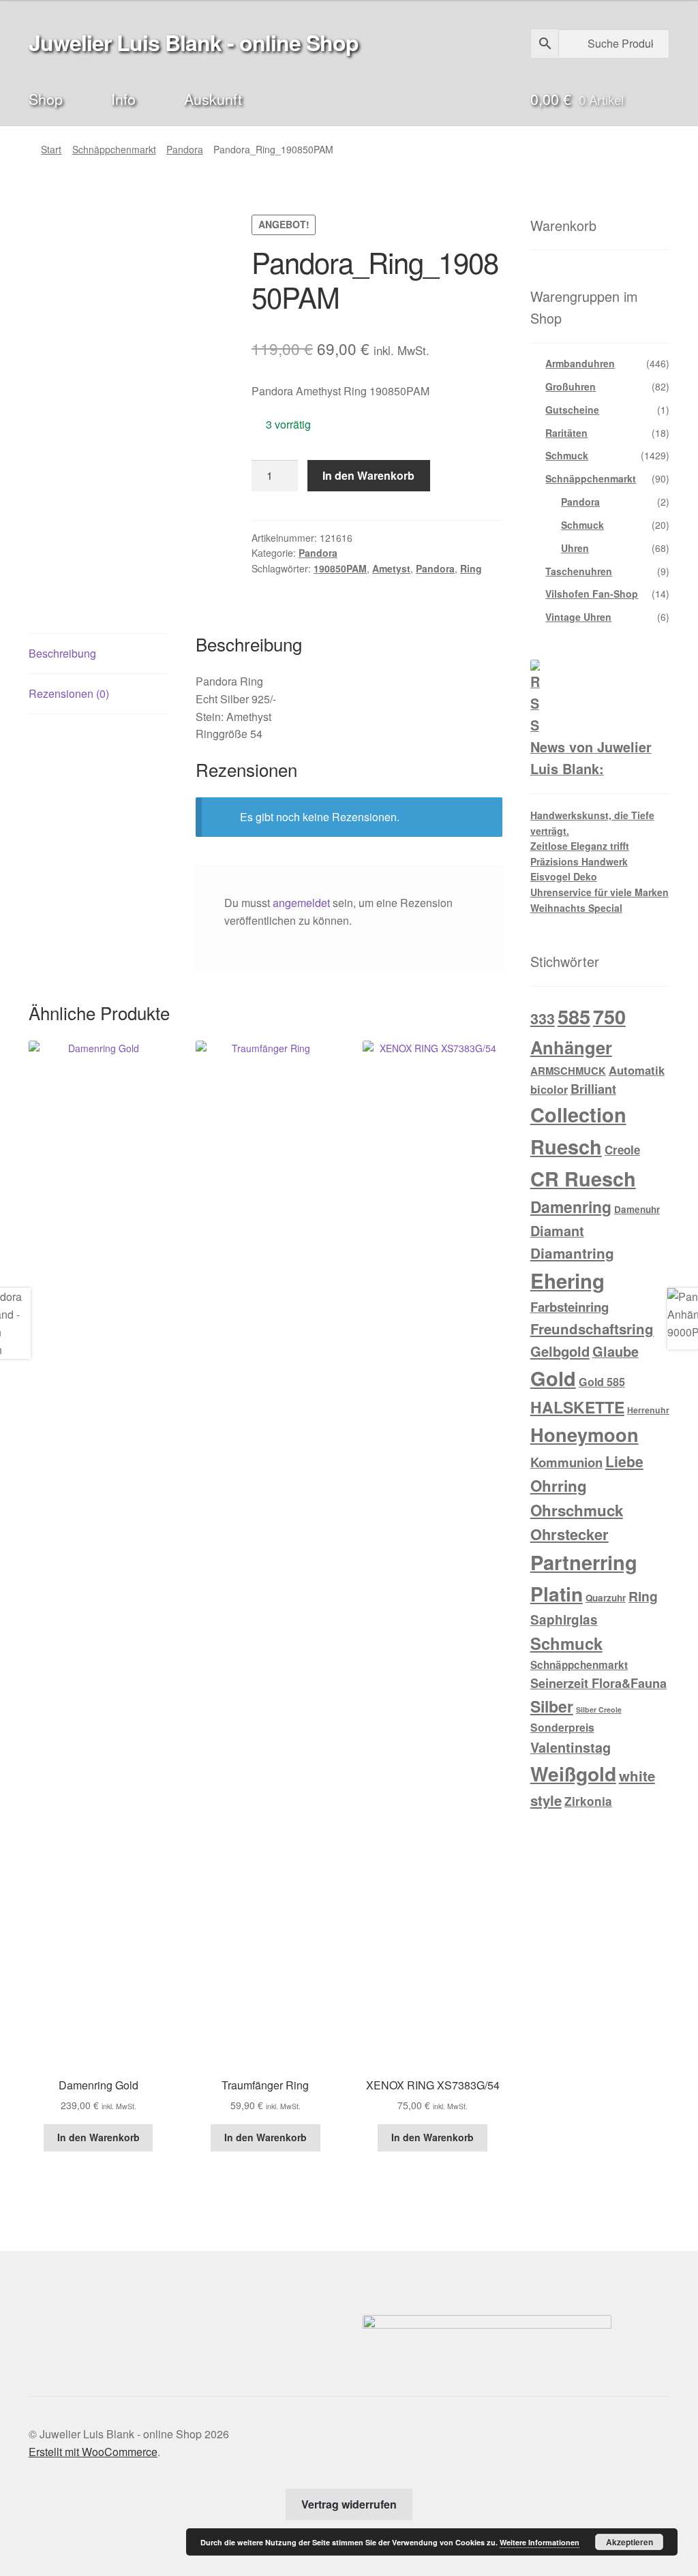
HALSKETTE (577, 1407)
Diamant (557, 1231)
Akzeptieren (629, 2542)
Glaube (616, 1351)
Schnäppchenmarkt (114, 149)
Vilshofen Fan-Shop (592, 594)
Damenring (571, 1207)
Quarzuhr (606, 1598)
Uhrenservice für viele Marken (600, 892)
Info (123, 98)
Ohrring (559, 1486)
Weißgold (573, 1774)
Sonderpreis (562, 1727)
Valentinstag (571, 1747)
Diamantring (572, 1253)
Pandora (185, 149)
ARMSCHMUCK (568, 1071)
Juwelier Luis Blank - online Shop (194, 42)
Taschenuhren (579, 571)
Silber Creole (599, 1709)
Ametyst (391, 568)
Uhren (575, 548)
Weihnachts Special (576, 908)
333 (543, 1018)
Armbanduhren (580, 363)
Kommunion (566, 1462)
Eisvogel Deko (564, 876)
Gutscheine (572, 410)
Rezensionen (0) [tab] (69, 693)
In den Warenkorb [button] (98, 2137)
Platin (557, 1594)
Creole (622, 1150)
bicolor (549, 1089)
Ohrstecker (570, 1534)
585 (574, 1016)
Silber (552, 1706)
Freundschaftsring (592, 1329)
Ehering (567, 1281)
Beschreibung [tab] (62, 653)
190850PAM (340, 568)
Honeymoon (585, 1434)
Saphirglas (564, 1620)
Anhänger (571, 1047)
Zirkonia (588, 1801)
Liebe (624, 1461)
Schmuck (567, 455)
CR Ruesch (583, 1179)
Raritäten (566, 433)
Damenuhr (637, 1209)
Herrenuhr (648, 1410)
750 (609, 1016)
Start (51, 149)
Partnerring (584, 1562)
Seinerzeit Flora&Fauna (598, 1683)
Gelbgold (560, 1351)
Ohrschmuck (577, 1510)
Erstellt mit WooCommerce (93, 2452)
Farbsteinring (570, 1307)
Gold (553, 1378)
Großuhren (571, 386)
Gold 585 (602, 1382)
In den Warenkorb (368, 475)
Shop (46, 98)
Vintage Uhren (578, 617)
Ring (471, 568)
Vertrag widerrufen (349, 2504)
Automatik (637, 1070)
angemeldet (301, 903)
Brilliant (593, 1089)
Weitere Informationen (540, 2542)
